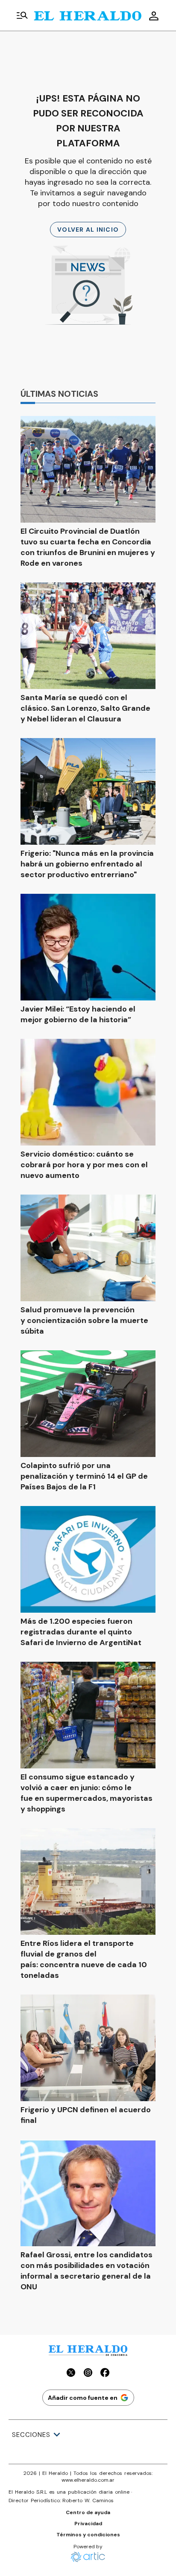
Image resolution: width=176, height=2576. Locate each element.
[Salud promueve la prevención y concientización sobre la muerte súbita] (88, 1248)
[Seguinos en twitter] (71, 2374)
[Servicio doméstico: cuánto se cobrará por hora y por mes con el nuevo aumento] (88, 1092)
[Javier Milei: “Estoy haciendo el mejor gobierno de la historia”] (88, 947)
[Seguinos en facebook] (105, 2374)
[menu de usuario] (154, 16)
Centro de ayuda (88, 2512)
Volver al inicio (88, 230)
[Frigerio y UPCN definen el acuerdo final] (88, 2048)
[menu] (22, 16)
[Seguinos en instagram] (88, 2374)
